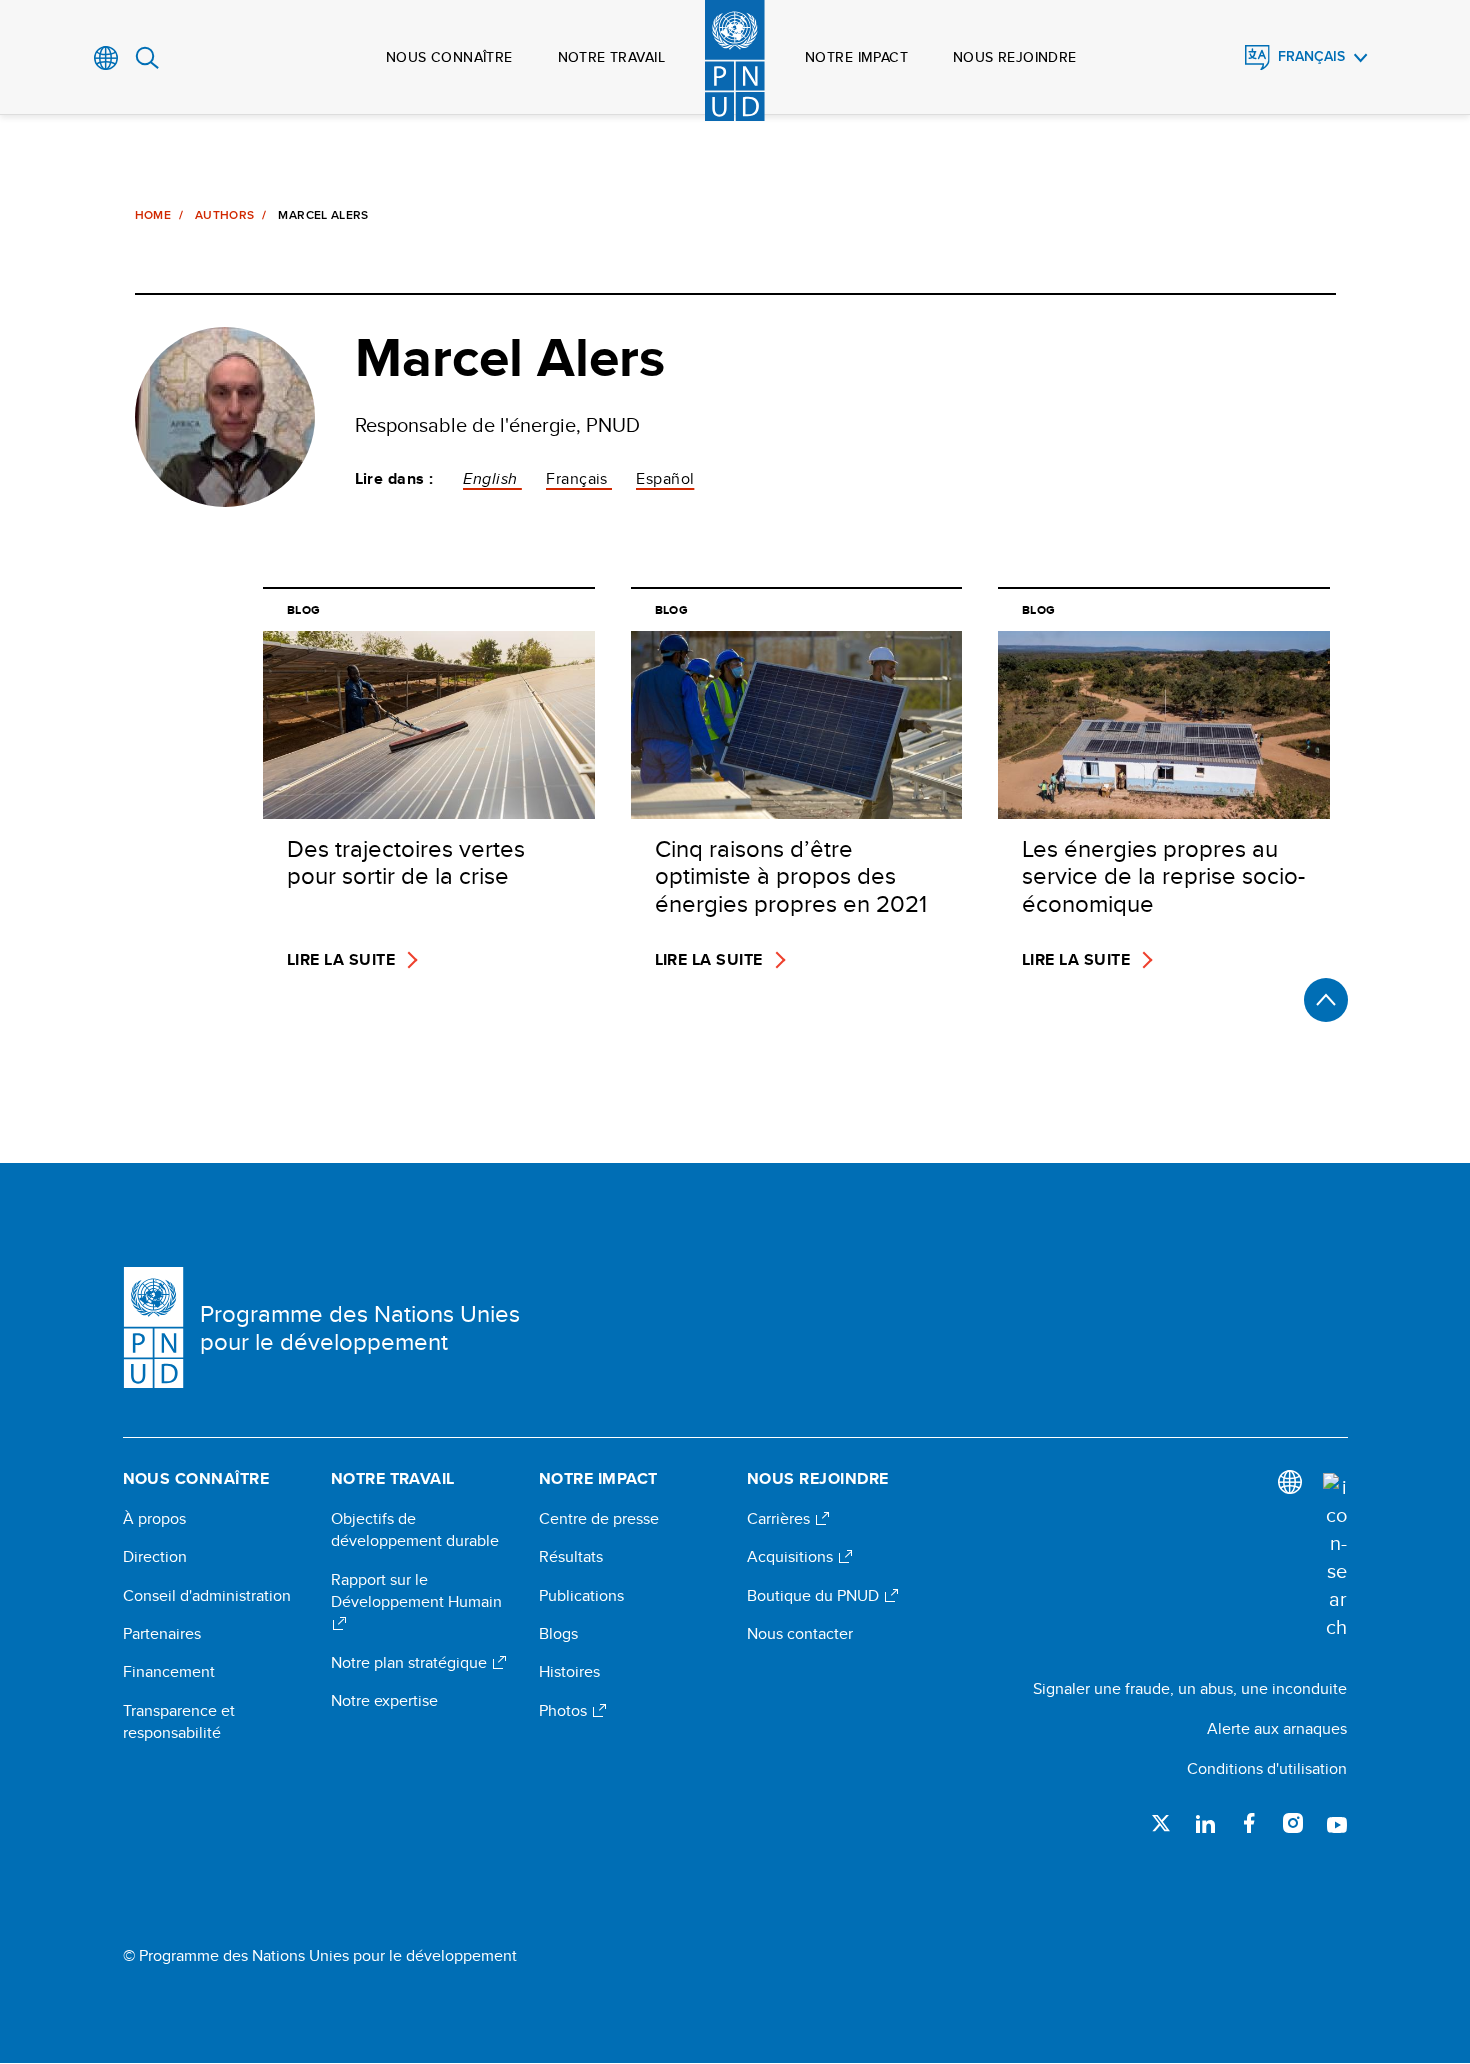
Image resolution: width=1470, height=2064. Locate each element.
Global (106, 58)
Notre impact (856, 57)
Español (665, 478)
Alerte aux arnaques (1277, 1728)
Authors (225, 215)
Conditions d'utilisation (1267, 1768)
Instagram (1293, 1823)
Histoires (569, 1672)
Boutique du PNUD (815, 1596)
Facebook (1249, 1823)
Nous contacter (800, 1634)
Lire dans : (394, 479)
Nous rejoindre (1015, 57)
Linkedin (1205, 1823)
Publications (581, 1596)
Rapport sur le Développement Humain (416, 1591)
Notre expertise (384, 1701)
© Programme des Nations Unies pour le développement (320, 1956)
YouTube (1337, 1823)
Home (153, 215)
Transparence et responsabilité (179, 1722)
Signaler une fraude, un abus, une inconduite (1190, 1688)
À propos (154, 1519)
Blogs (558, 1634)
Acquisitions (792, 1557)
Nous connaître (449, 57)
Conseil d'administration (207, 1596)
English (492, 478)
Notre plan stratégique (411, 1663)
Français (1311, 56)
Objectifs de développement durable (415, 1530)
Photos (565, 1711)
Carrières (780, 1519)
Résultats (571, 1557)
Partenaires (162, 1634)
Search (147, 58)
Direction (155, 1557)
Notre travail (611, 57)
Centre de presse (599, 1519)
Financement (169, 1672)
